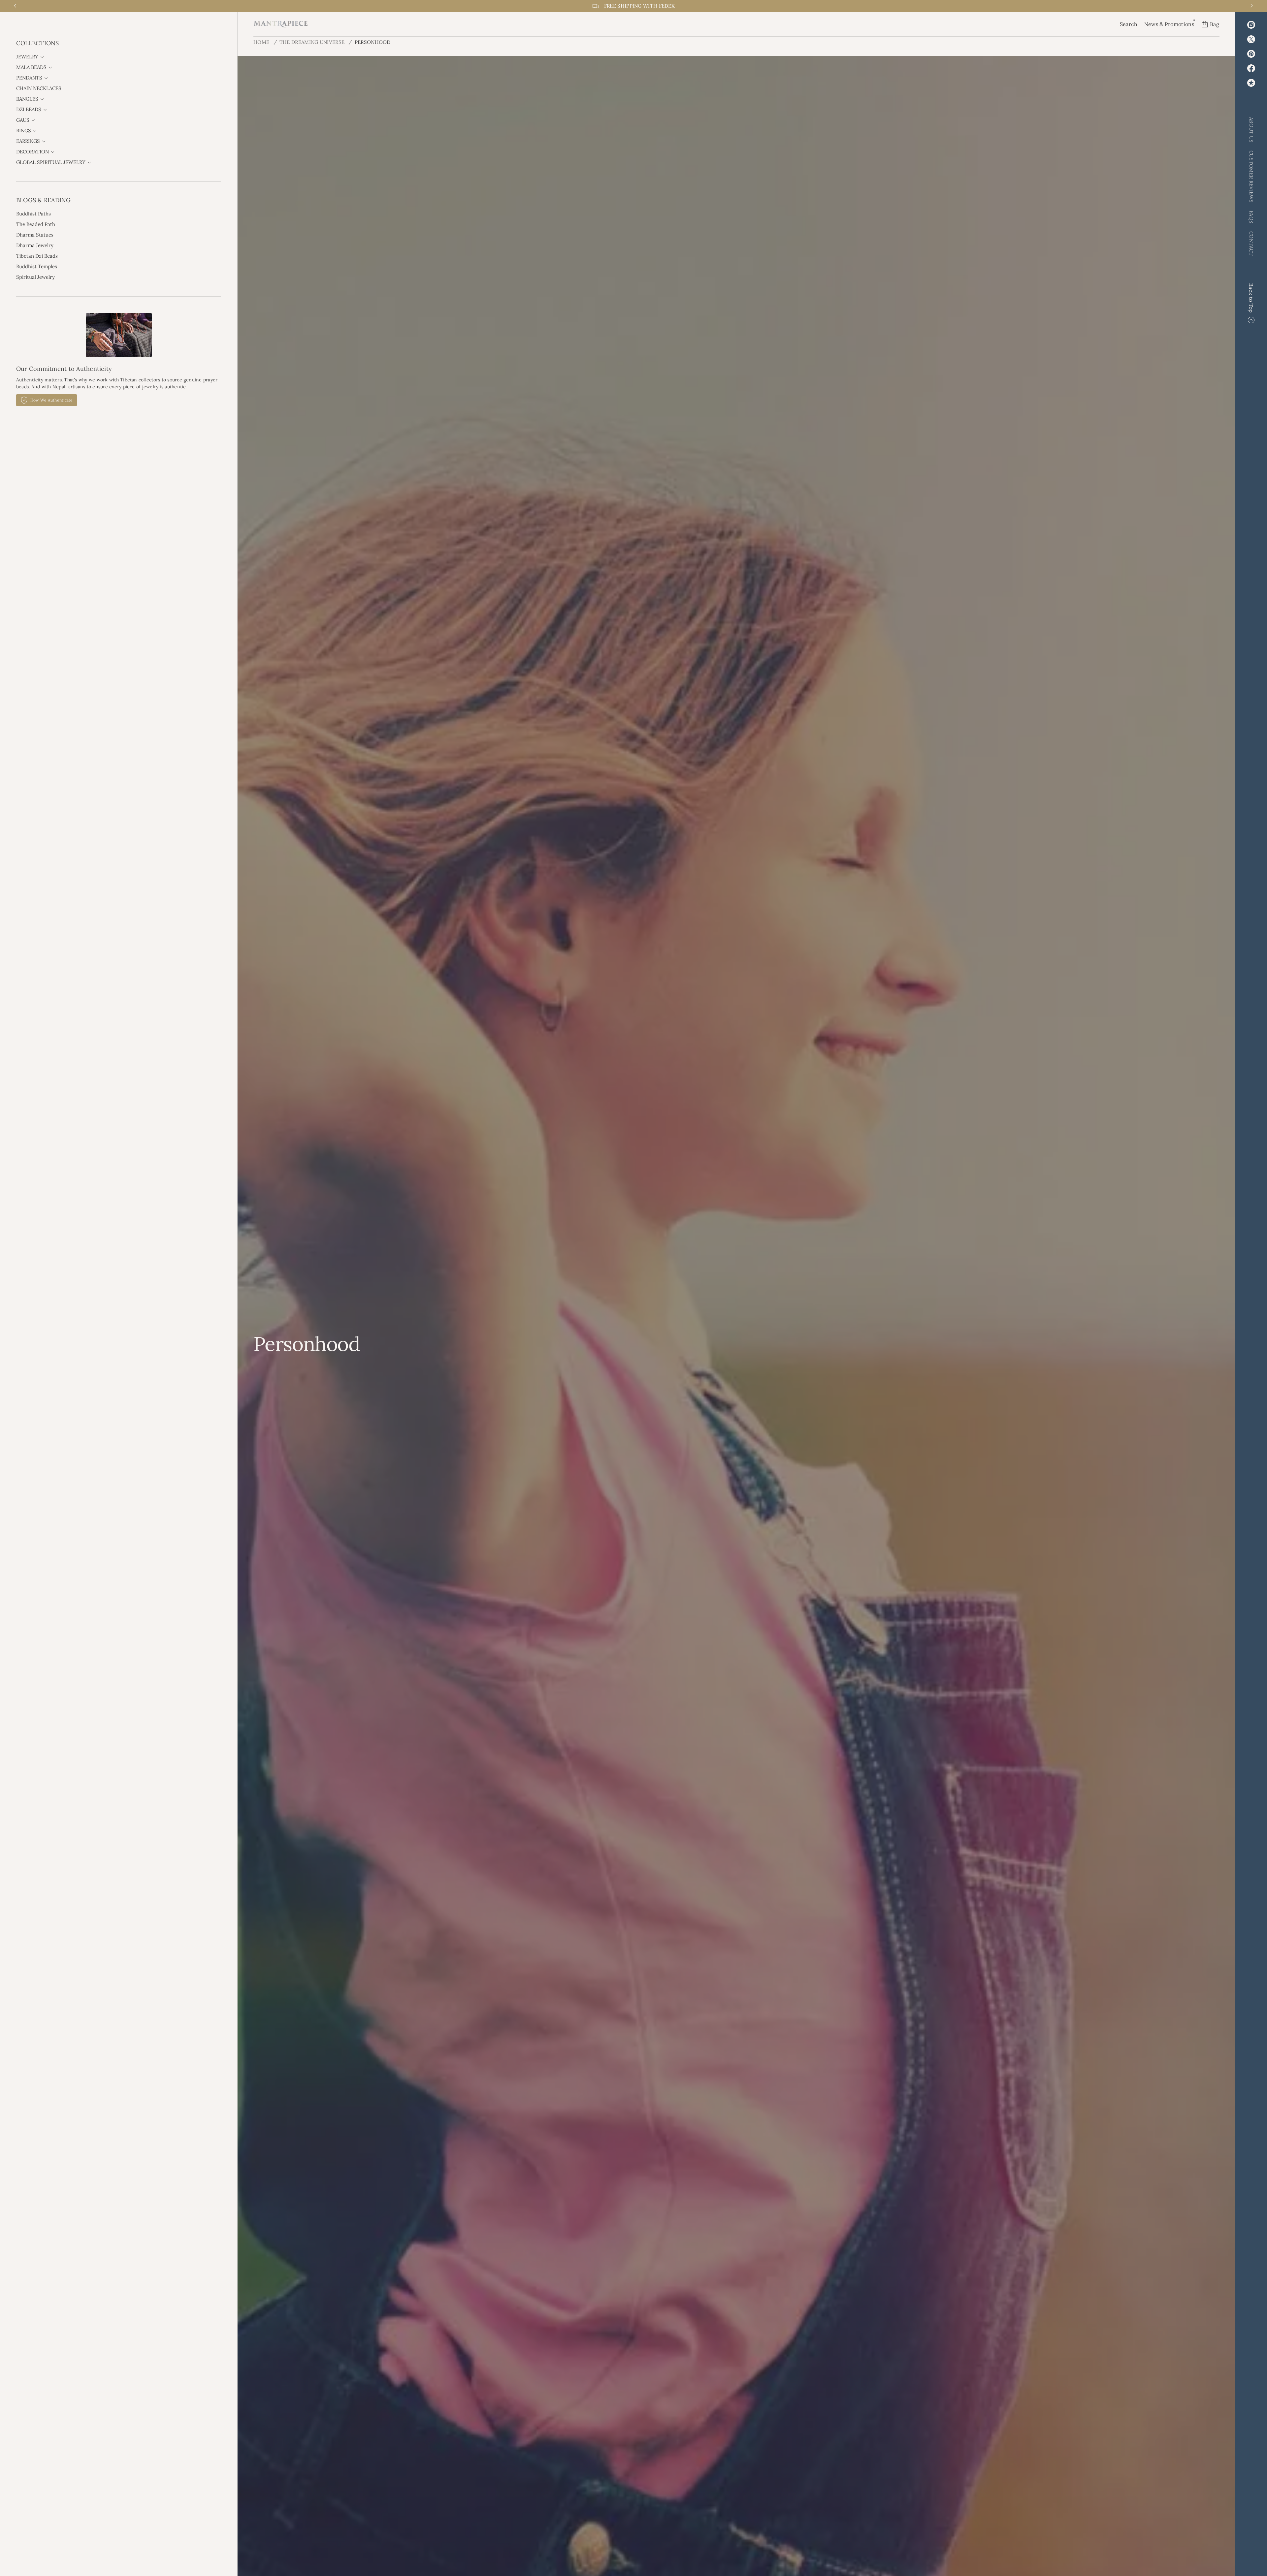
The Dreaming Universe (312, 42)
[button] (1129, 24)
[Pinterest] (1251, 54)
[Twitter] (1251, 39)
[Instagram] (1251, 25)
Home (261, 42)
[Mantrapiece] (281, 24)
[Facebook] (1251, 68)
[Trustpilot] (1251, 83)
